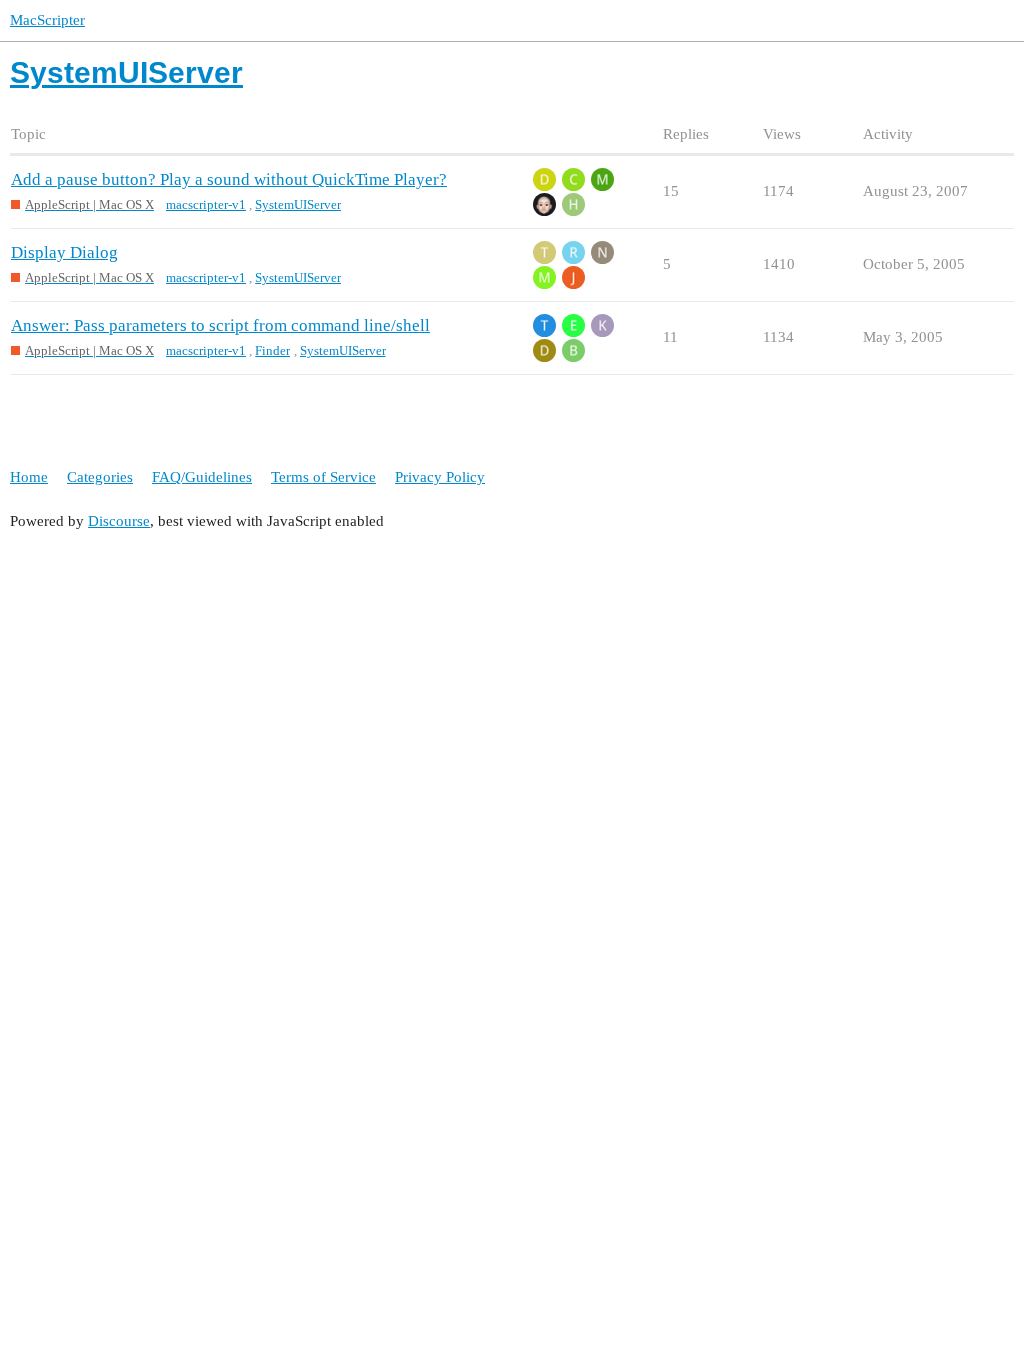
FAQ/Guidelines (202, 477)
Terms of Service (323, 477)
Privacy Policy (440, 477)
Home (29, 477)
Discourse (119, 521)
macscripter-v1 (206, 204)
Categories (100, 477)
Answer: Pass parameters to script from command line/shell (220, 325)
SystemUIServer (298, 204)
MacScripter (47, 20)
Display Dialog (64, 252)
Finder (272, 350)
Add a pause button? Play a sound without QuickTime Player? (229, 179)
